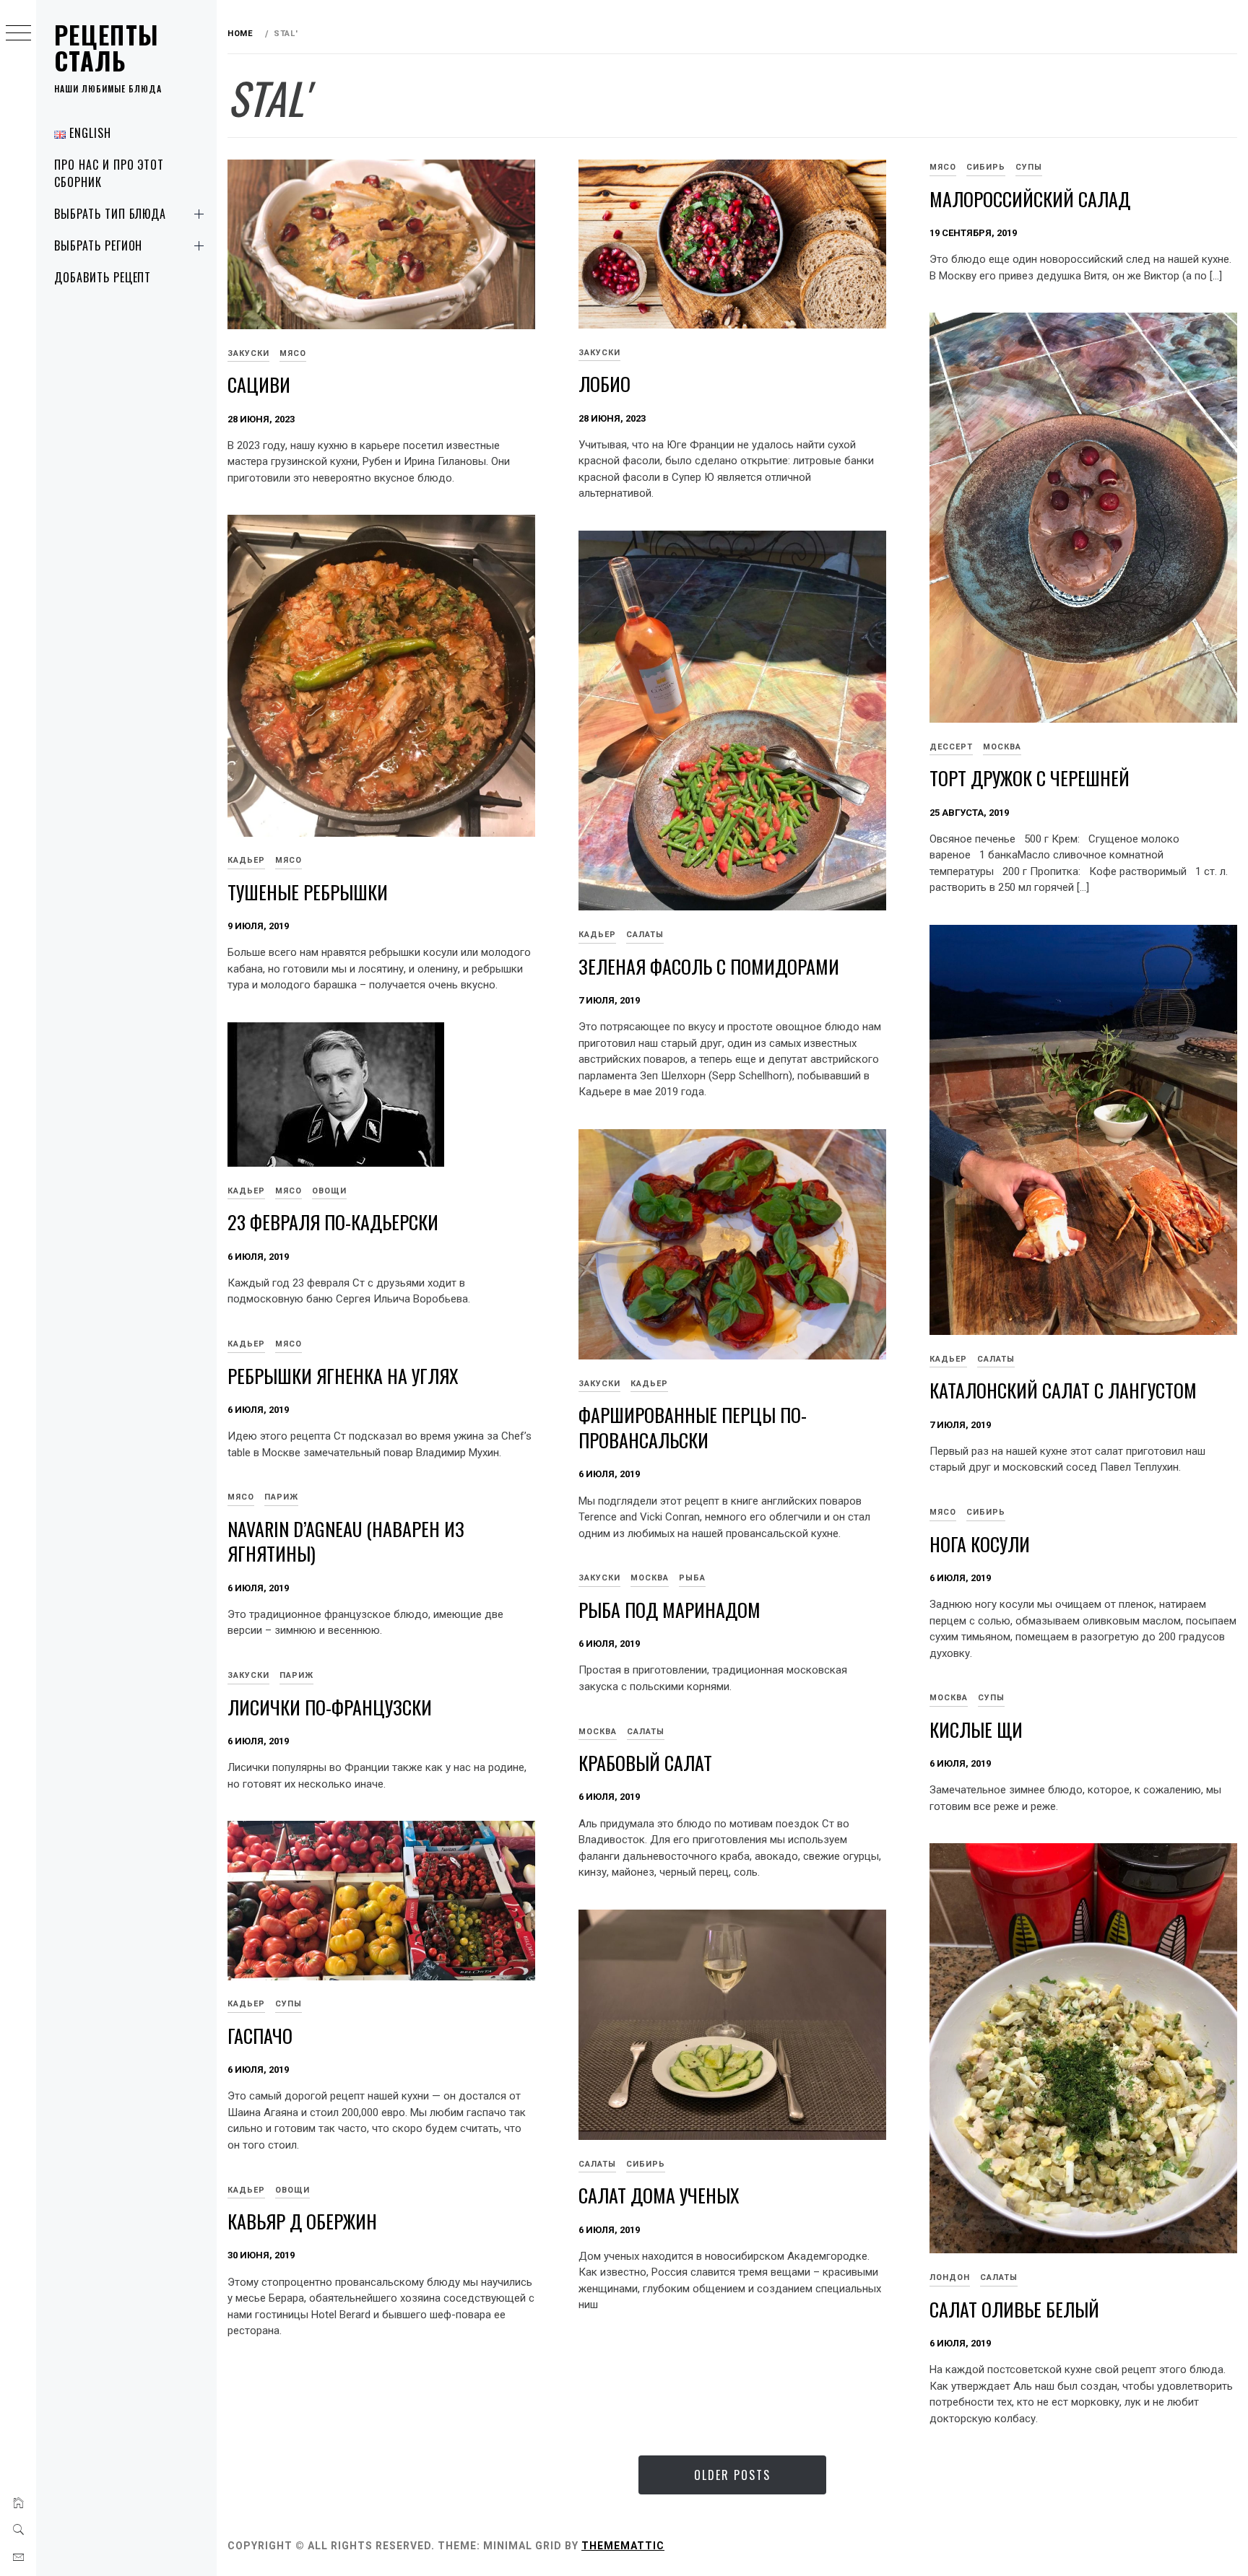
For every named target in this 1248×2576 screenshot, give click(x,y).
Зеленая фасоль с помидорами (709, 966)
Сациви (259, 384)
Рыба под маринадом (669, 1610)
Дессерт (951, 747)
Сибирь (986, 167)
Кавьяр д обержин (302, 2221)
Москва (1002, 747)
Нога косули (980, 1544)
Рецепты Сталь (107, 47)
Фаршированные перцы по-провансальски (693, 1427)
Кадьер (246, 860)
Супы (1029, 167)
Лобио (604, 384)
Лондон (950, 2277)
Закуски (248, 353)
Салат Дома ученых (659, 2195)
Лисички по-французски (330, 1707)
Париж (281, 1497)
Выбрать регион (98, 245)
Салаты (645, 935)
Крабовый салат (645, 1763)
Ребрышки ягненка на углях (343, 1376)
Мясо (293, 353)
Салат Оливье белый (1014, 2309)
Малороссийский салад (1030, 199)
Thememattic (623, 2546)
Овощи (329, 1191)
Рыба (692, 1578)
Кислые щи (976, 1729)
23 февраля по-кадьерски (333, 1222)
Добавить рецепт (103, 277)
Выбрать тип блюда (110, 214)
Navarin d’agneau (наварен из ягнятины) (346, 1541)
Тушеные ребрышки (308, 892)
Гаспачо (260, 2036)
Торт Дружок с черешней (1030, 778)
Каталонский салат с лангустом (1063, 1390)
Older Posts (732, 2475)
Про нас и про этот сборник (109, 173)
